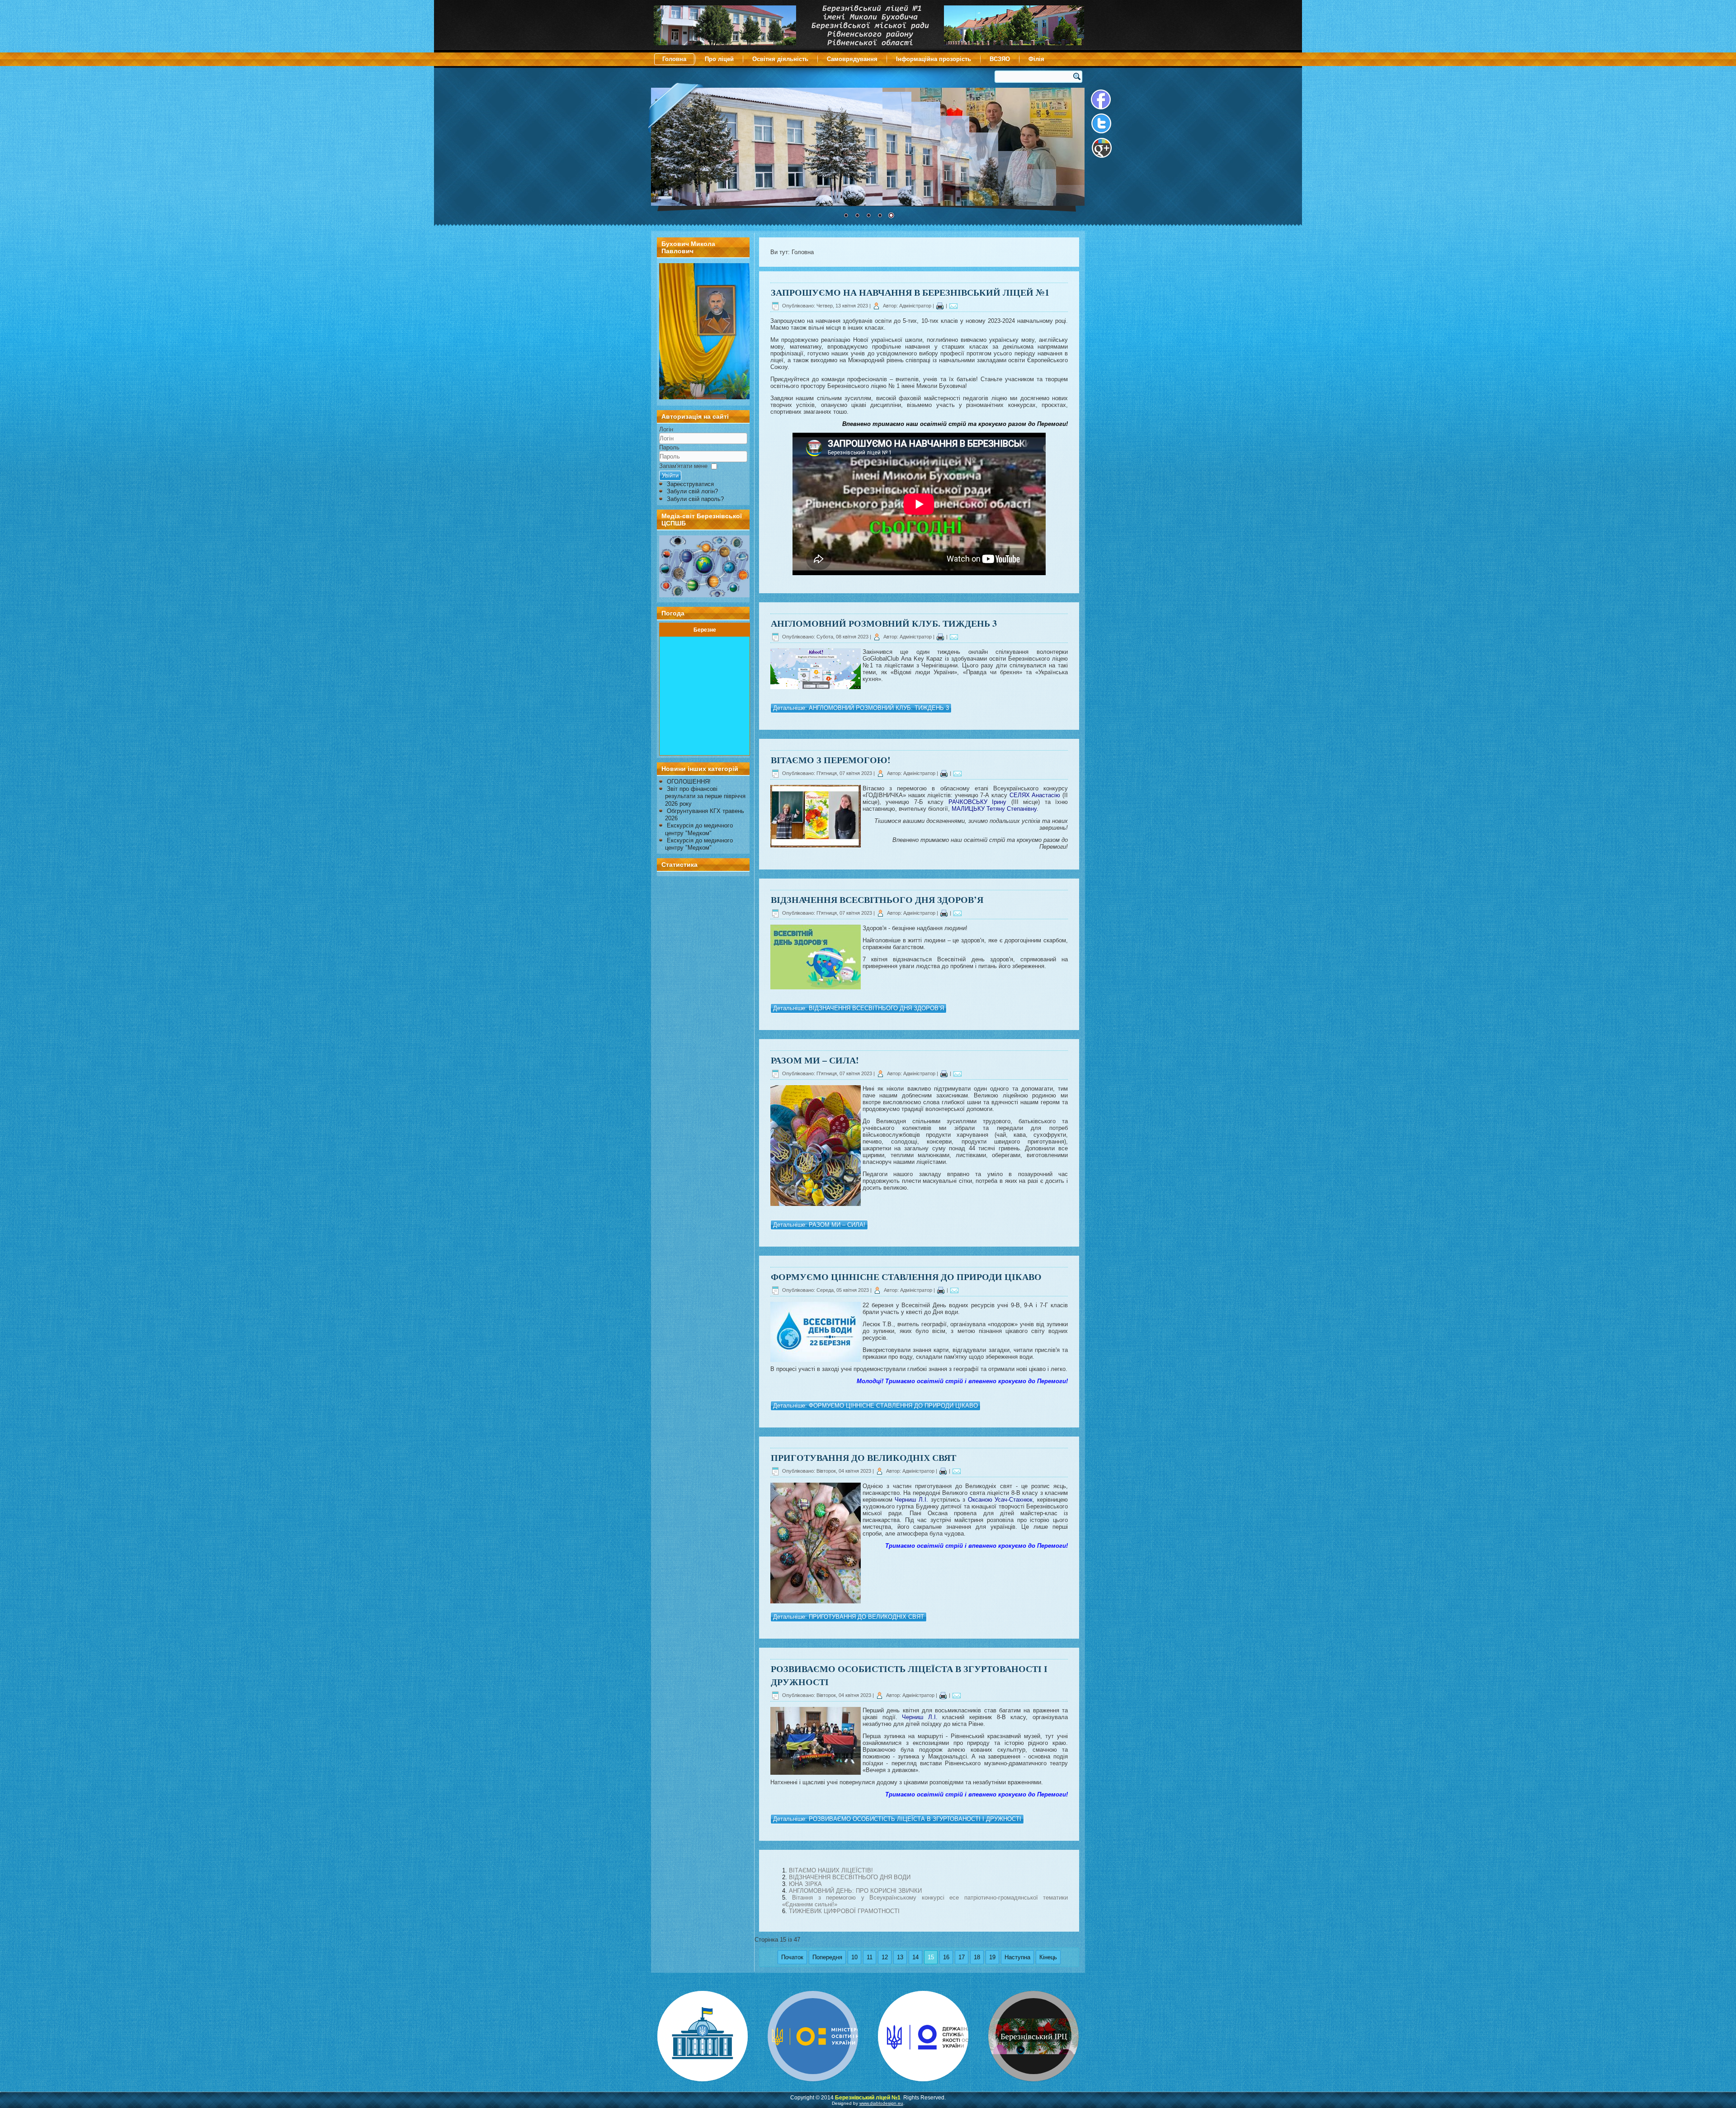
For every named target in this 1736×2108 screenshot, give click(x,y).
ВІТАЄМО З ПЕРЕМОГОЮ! (831, 760)
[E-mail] (953, 306)
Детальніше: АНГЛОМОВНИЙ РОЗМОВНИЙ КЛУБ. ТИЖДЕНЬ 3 (861, 708)
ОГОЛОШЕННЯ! (689, 782)
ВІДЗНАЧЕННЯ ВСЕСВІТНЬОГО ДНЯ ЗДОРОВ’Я (877, 900)
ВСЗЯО (1000, 59)
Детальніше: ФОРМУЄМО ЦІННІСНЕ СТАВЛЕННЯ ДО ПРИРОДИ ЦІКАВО (875, 1406)
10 (854, 1957)
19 (992, 1957)
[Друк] (940, 306)
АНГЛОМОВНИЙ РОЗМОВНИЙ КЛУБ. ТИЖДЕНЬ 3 (884, 623)
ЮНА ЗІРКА (805, 1884)
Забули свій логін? (692, 491)
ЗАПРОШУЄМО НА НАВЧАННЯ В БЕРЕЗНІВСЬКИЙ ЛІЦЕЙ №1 (910, 292)
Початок (792, 1957)
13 (900, 1957)
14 (915, 1957)
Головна (674, 59)
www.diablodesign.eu (881, 2103)
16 (946, 1957)
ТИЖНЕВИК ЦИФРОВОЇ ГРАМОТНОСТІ (844, 1911)
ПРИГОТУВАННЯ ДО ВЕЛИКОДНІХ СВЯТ (863, 1458)
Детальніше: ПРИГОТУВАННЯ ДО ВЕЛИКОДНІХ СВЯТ (849, 1617)
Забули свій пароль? (695, 499)
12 (885, 1957)
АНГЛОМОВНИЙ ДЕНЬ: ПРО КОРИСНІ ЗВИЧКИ (855, 1891)
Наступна (1017, 1957)
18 (977, 1957)
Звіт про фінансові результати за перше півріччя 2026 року (705, 796)
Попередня (827, 1957)
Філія (1036, 59)
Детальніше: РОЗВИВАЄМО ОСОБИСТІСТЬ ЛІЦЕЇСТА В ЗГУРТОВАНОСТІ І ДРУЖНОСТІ (897, 1819)
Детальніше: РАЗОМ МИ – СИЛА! (819, 1225)
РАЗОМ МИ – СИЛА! (815, 1060)
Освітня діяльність (780, 59)
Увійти (670, 475)
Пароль (669, 447)
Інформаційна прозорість (934, 59)
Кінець (1048, 1957)
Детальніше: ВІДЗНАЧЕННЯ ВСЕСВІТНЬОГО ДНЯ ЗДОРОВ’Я (859, 1008)
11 (870, 1957)
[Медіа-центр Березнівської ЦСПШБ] (703, 566)
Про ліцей (719, 59)
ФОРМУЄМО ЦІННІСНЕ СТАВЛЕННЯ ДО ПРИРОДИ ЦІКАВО (906, 1277)
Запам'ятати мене (683, 466)
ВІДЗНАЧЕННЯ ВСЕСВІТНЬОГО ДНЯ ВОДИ (850, 1877)
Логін (666, 429)
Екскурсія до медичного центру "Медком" (699, 829)
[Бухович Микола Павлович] (704, 397)
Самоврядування (852, 59)
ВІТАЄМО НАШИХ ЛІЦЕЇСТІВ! (831, 1870)
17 (962, 1957)
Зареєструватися (690, 484)
